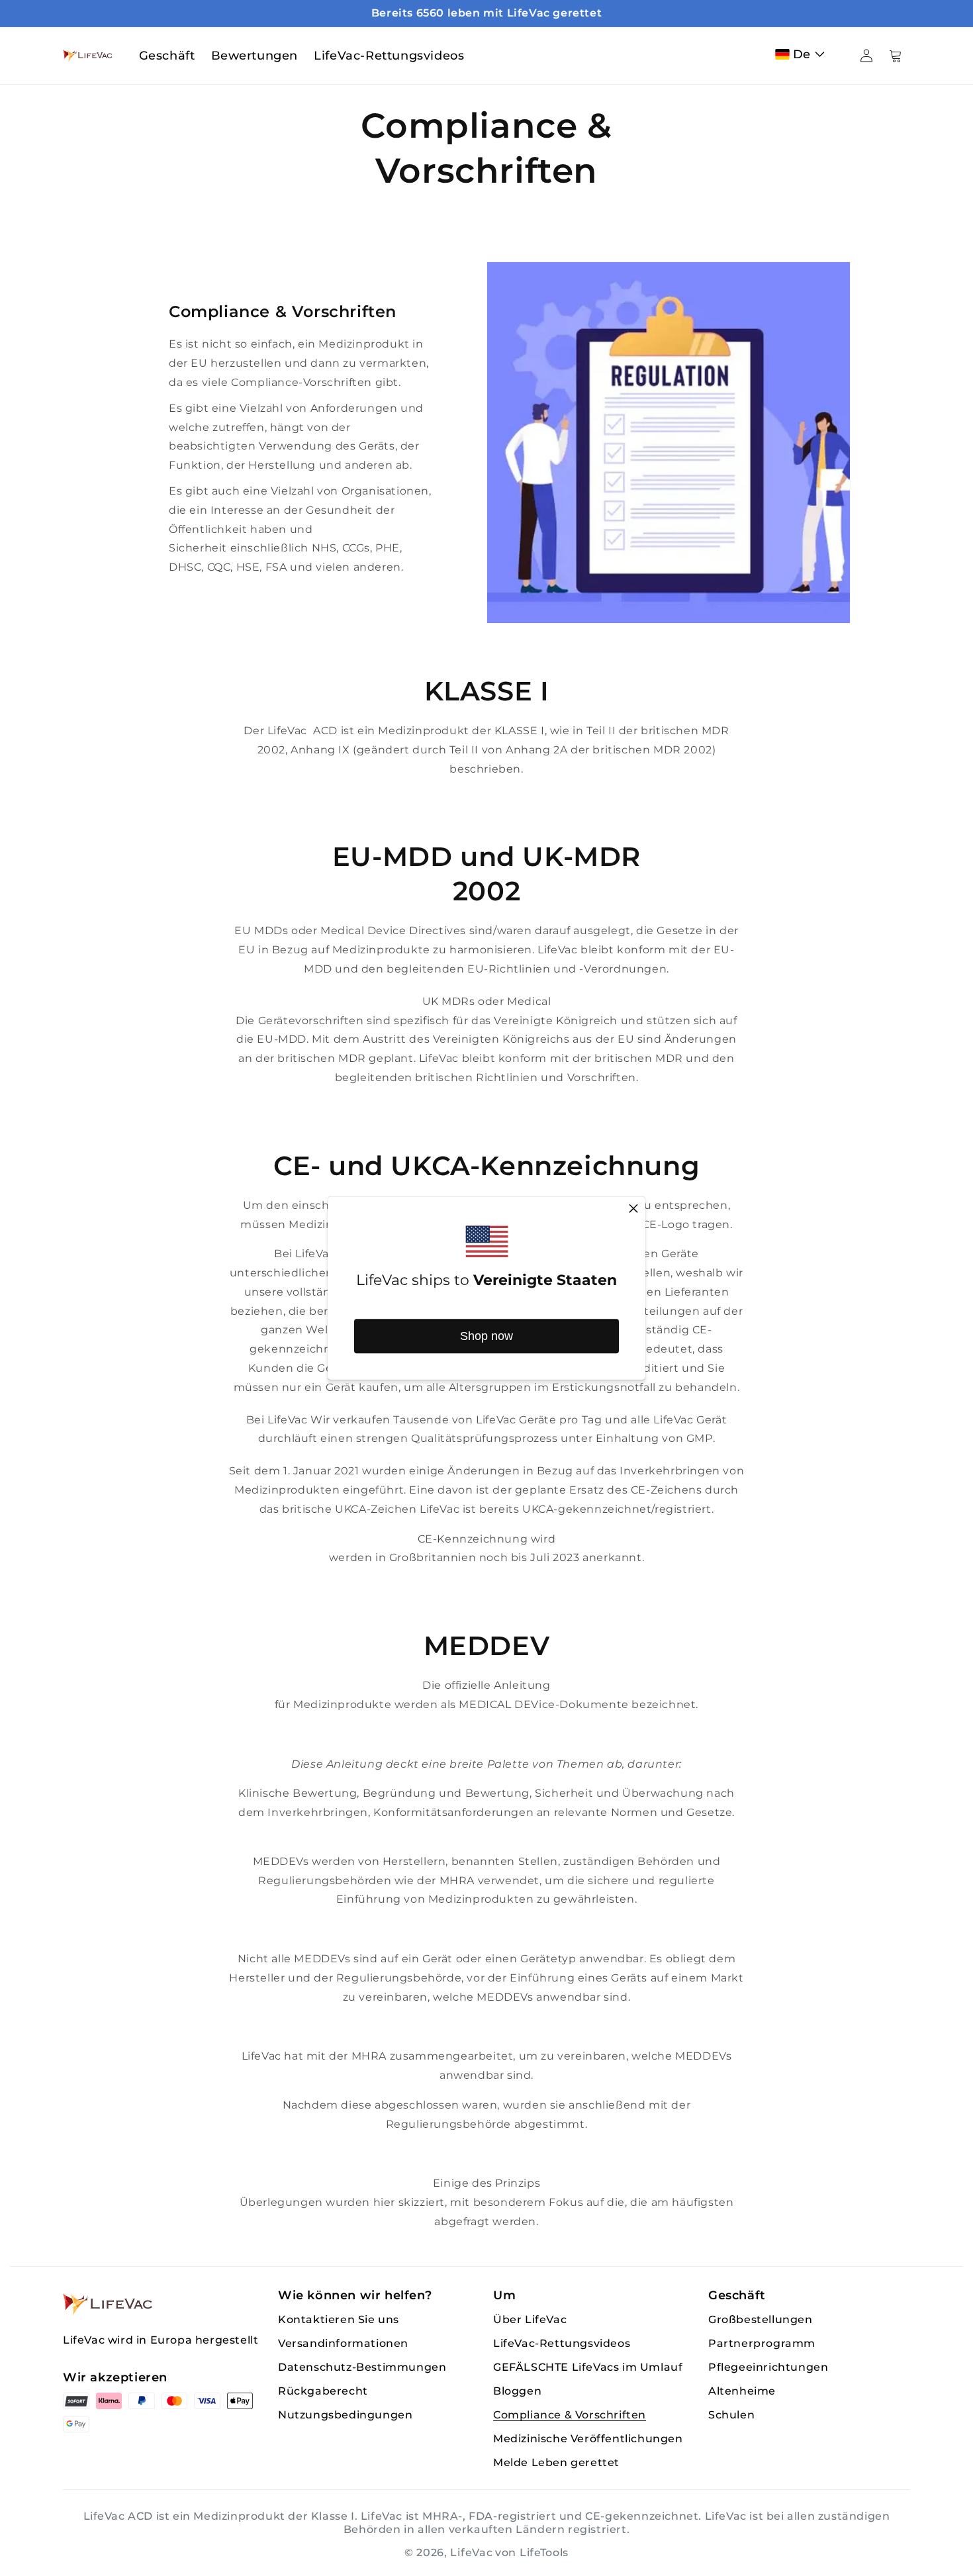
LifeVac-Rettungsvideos (562, 2343)
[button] (803, 54)
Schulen (731, 2415)
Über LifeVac (530, 2319)
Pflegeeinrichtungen (768, 2367)
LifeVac (471, 2552)
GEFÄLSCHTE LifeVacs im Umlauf (588, 2367)
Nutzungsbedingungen (345, 2415)
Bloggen (517, 2391)
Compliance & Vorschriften (570, 2415)
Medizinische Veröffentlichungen (588, 2439)
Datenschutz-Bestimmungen (362, 2367)
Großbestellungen (761, 2319)
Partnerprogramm (762, 2343)
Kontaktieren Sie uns (339, 2319)
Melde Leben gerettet (556, 2462)
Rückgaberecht (323, 2391)
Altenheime (742, 2391)
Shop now (486, 1336)
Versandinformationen (343, 2343)
